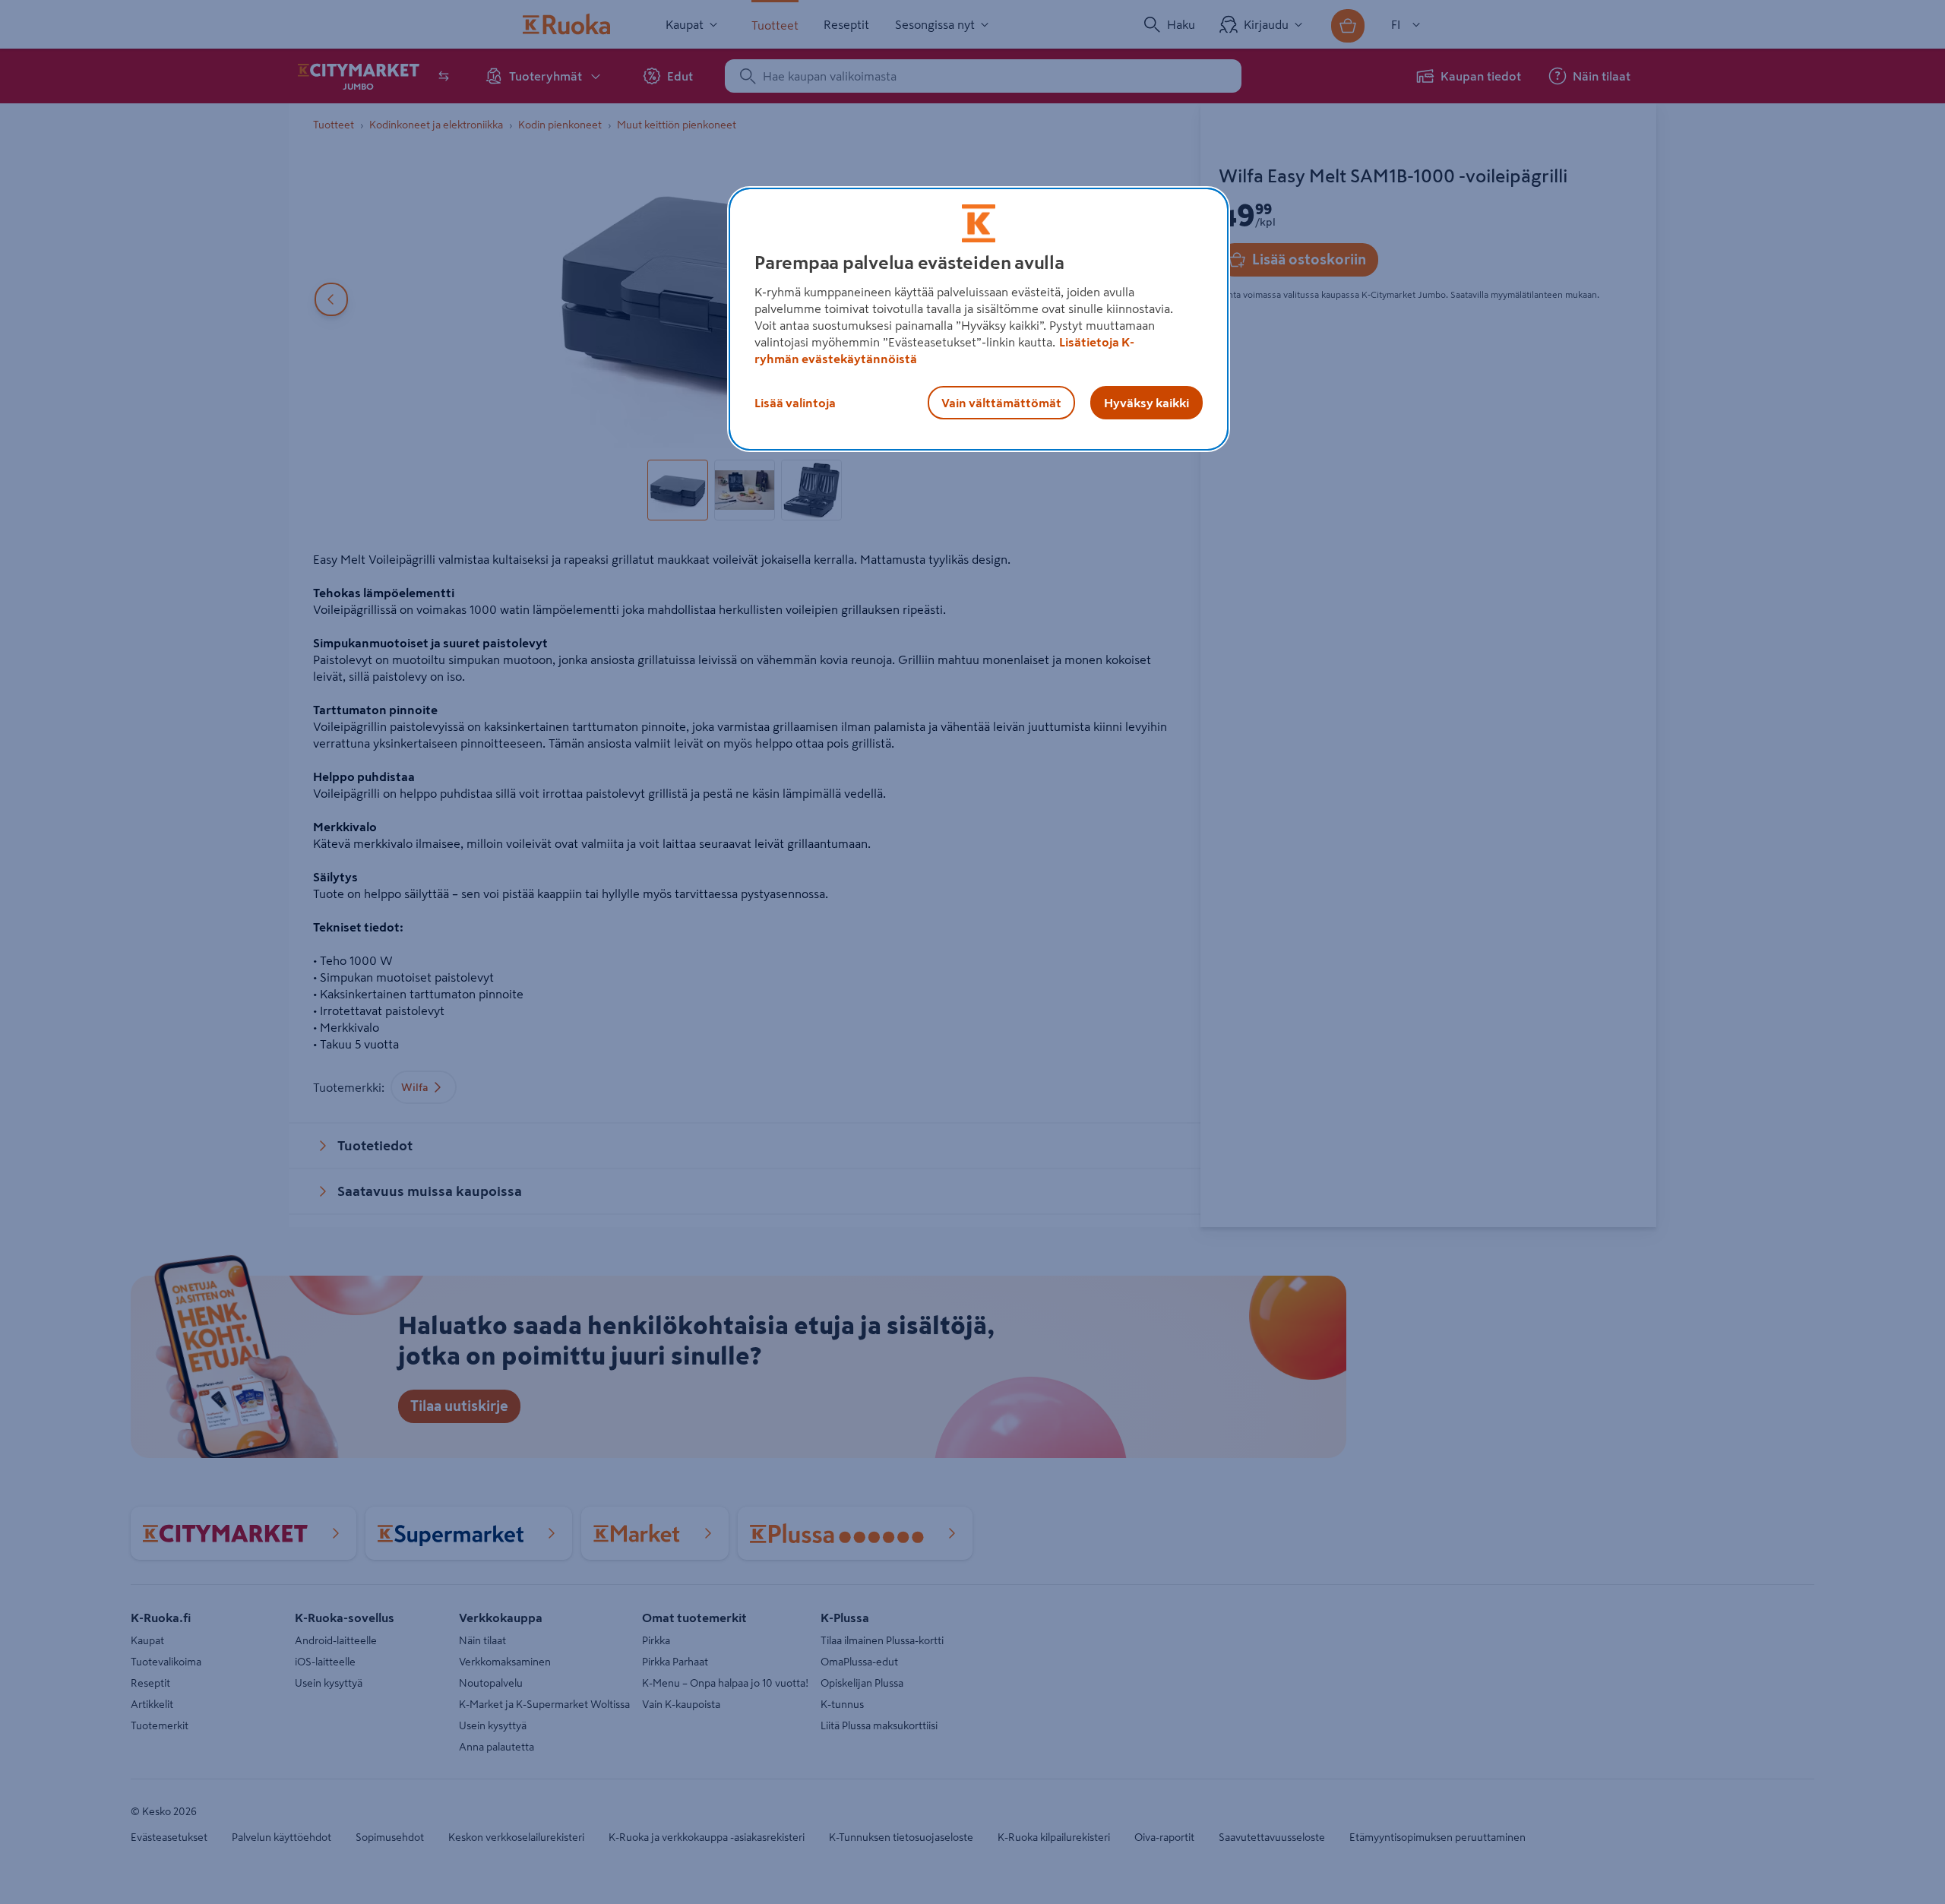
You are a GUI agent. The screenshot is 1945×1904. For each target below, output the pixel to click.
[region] (979, 319)
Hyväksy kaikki (1146, 403)
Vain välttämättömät (1001, 403)
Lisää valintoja (795, 403)
